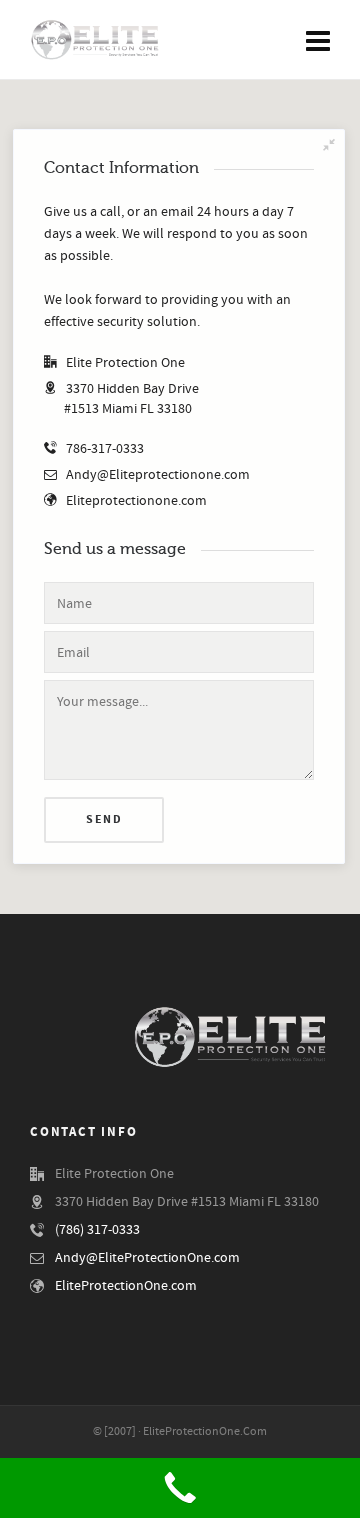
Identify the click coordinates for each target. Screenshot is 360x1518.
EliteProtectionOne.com (126, 1286)
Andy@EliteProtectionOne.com (147, 1258)
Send (104, 819)
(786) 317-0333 (97, 1230)
